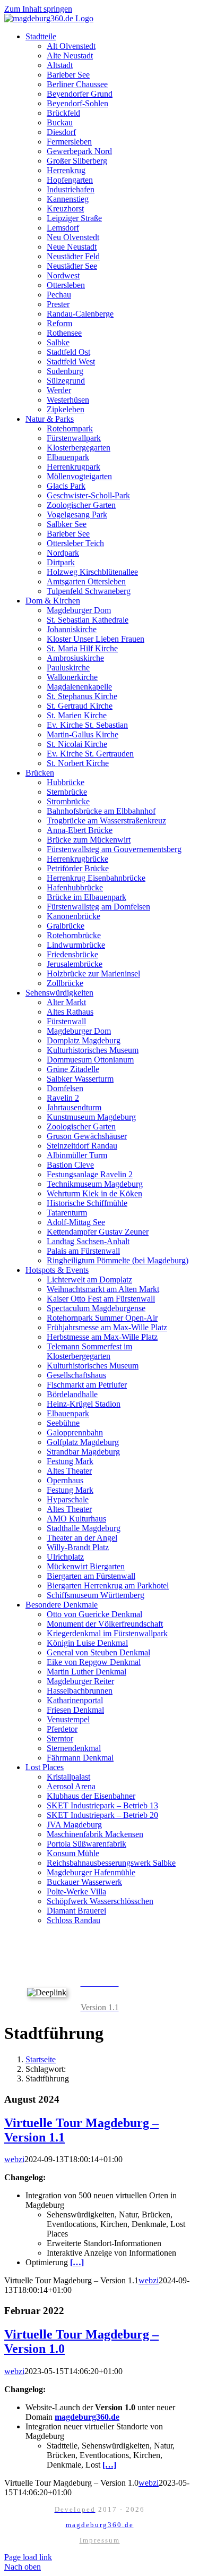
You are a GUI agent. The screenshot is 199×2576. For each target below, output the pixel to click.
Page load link (28, 2557)
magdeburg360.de (100, 2525)
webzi (14, 2159)
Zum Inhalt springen (38, 9)
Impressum (100, 2540)
